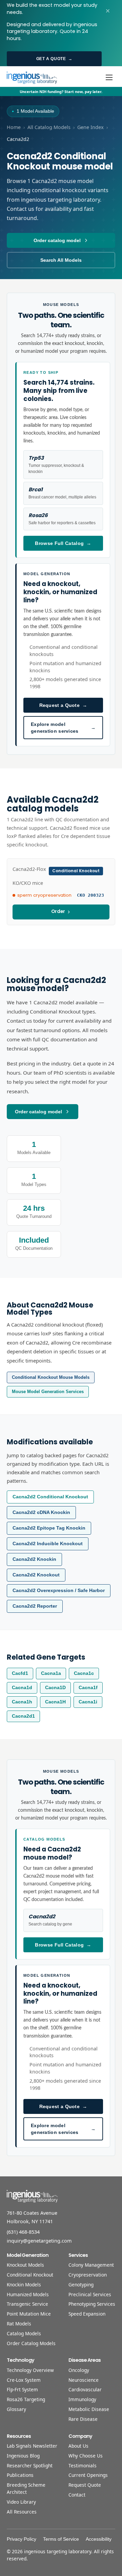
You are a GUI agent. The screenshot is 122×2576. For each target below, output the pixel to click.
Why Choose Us (86, 2456)
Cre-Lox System (24, 2380)
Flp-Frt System (22, 2389)
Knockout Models (25, 2265)
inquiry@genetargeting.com (39, 2241)
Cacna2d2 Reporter (35, 1606)
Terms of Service (61, 2539)
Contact (77, 2495)
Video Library (21, 2502)
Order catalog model (57, 240)
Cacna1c (84, 1673)
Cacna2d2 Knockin (34, 1559)
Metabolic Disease (89, 2409)
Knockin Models (24, 2285)
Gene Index (90, 127)
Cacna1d (22, 1688)
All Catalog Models (49, 127)
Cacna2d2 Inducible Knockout (48, 1544)
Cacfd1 (20, 1673)
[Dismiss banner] (108, 11)
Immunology (82, 2399)
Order (58, 911)
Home (14, 127)
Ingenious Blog (23, 2456)
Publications (20, 2475)
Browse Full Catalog (63, 543)
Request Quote (85, 2485)
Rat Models (19, 2324)
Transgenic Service (27, 2304)
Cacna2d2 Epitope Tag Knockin (49, 1528)
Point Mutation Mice (29, 2314)
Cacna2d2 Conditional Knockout (50, 1497)
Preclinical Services (90, 2294)
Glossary (16, 2409)
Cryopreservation (88, 2275)
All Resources (22, 2512)
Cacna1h (22, 1702)
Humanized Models (28, 2294)
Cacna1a (51, 1673)
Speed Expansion (87, 2314)
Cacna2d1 (23, 1716)
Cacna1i (88, 1702)
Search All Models (61, 260)
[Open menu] (109, 77)
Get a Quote (54, 59)
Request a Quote (63, 705)
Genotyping (81, 2285)
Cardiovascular (85, 2389)
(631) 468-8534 (23, 2232)
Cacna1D (55, 1688)
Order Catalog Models (31, 2343)
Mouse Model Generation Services (48, 1392)
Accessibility (99, 2539)
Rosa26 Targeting (26, 2399)
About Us (78, 2446)
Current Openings (88, 2475)
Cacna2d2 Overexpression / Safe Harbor (59, 1591)
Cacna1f (88, 1688)
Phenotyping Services (92, 2304)
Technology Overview (30, 2370)
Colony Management (91, 2265)
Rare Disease (83, 2419)
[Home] (32, 77)
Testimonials (83, 2465)
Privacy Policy (22, 2539)
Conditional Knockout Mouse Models (51, 1377)
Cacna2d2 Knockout (36, 1575)
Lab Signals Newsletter (32, 2446)
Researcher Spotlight (30, 2465)
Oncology (79, 2370)
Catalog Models (24, 2333)
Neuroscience (84, 2380)
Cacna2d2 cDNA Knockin (41, 1512)
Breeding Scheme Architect (26, 2488)
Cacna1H (55, 1702)
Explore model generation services (63, 728)
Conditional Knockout (30, 2275)
